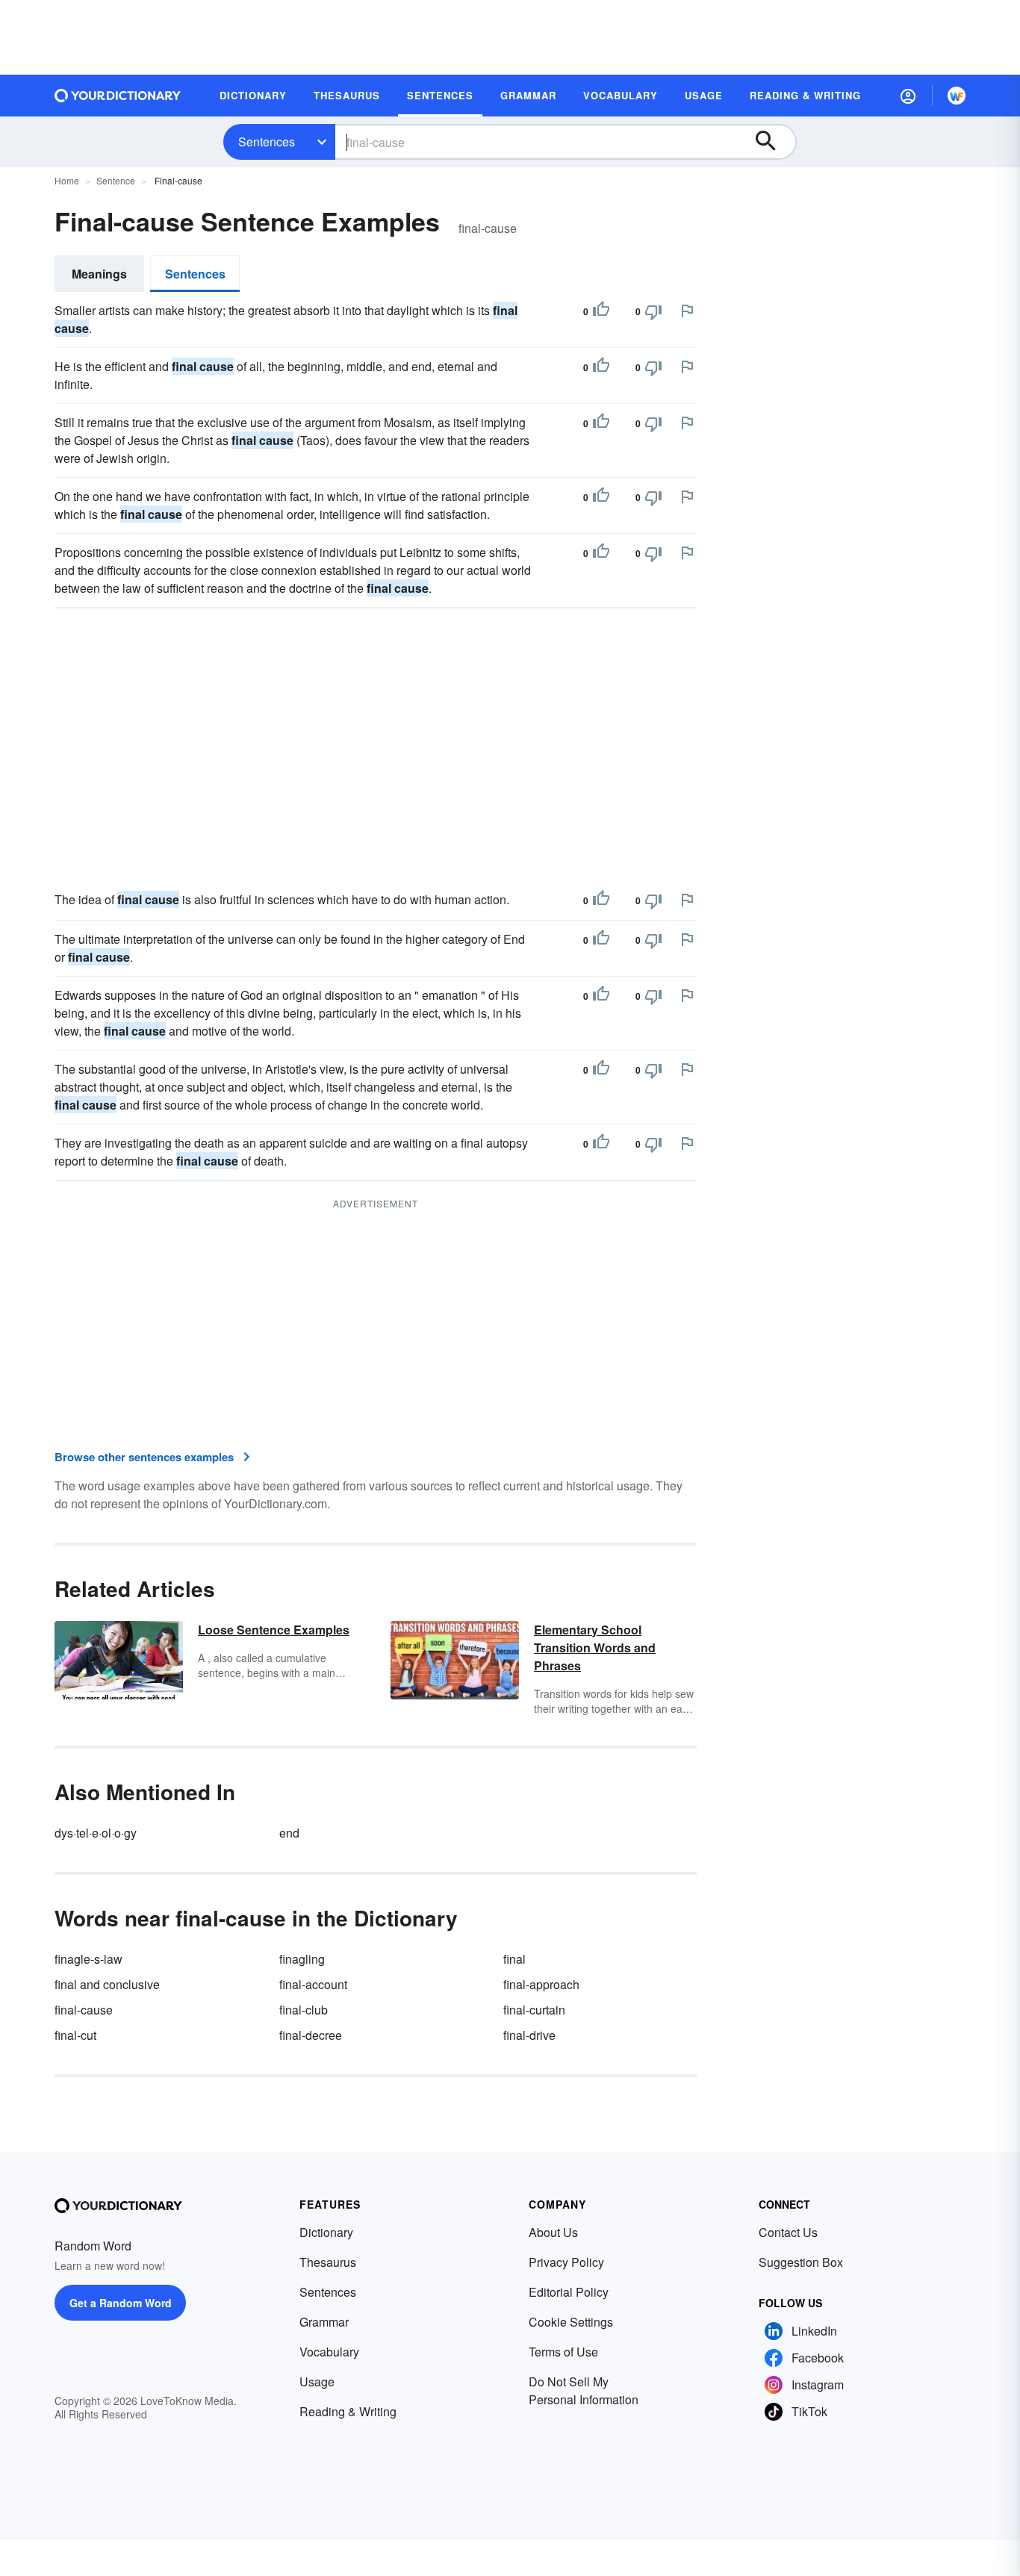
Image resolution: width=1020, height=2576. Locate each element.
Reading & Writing (348, 2411)
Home (67, 180)
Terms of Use (563, 2352)
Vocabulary (329, 2352)
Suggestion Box (801, 2262)
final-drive (529, 2035)
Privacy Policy (566, 2262)
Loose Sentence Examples (274, 1630)
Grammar (324, 2322)
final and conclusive (107, 1984)
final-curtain (534, 2010)
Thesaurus (328, 2262)
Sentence (116, 180)
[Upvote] (601, 311)
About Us (553, 2232)
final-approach (541, 1984)
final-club (304, 2010)
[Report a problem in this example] (687, 311)
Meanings (99, 274)
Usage (317, 2381)
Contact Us (788, 2232)
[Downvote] (653, 311)
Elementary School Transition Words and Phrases (595, 1648)
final (514, 1959)
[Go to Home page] (118, 96)
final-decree (311, 2035)
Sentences (267, 141)
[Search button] (773, 142)
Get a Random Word (121, 2303)
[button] (908, 96)
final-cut (75, 2035)
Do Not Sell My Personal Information (584, 2390)
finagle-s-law (88, 1959)
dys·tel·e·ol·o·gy (96, 1833)
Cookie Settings (571, 2322)
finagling (302, 1959)
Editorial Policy (569, 2292)
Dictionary (326, 2232)
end (289, 1833)
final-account (313, 1984)
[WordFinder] (957, 96)
